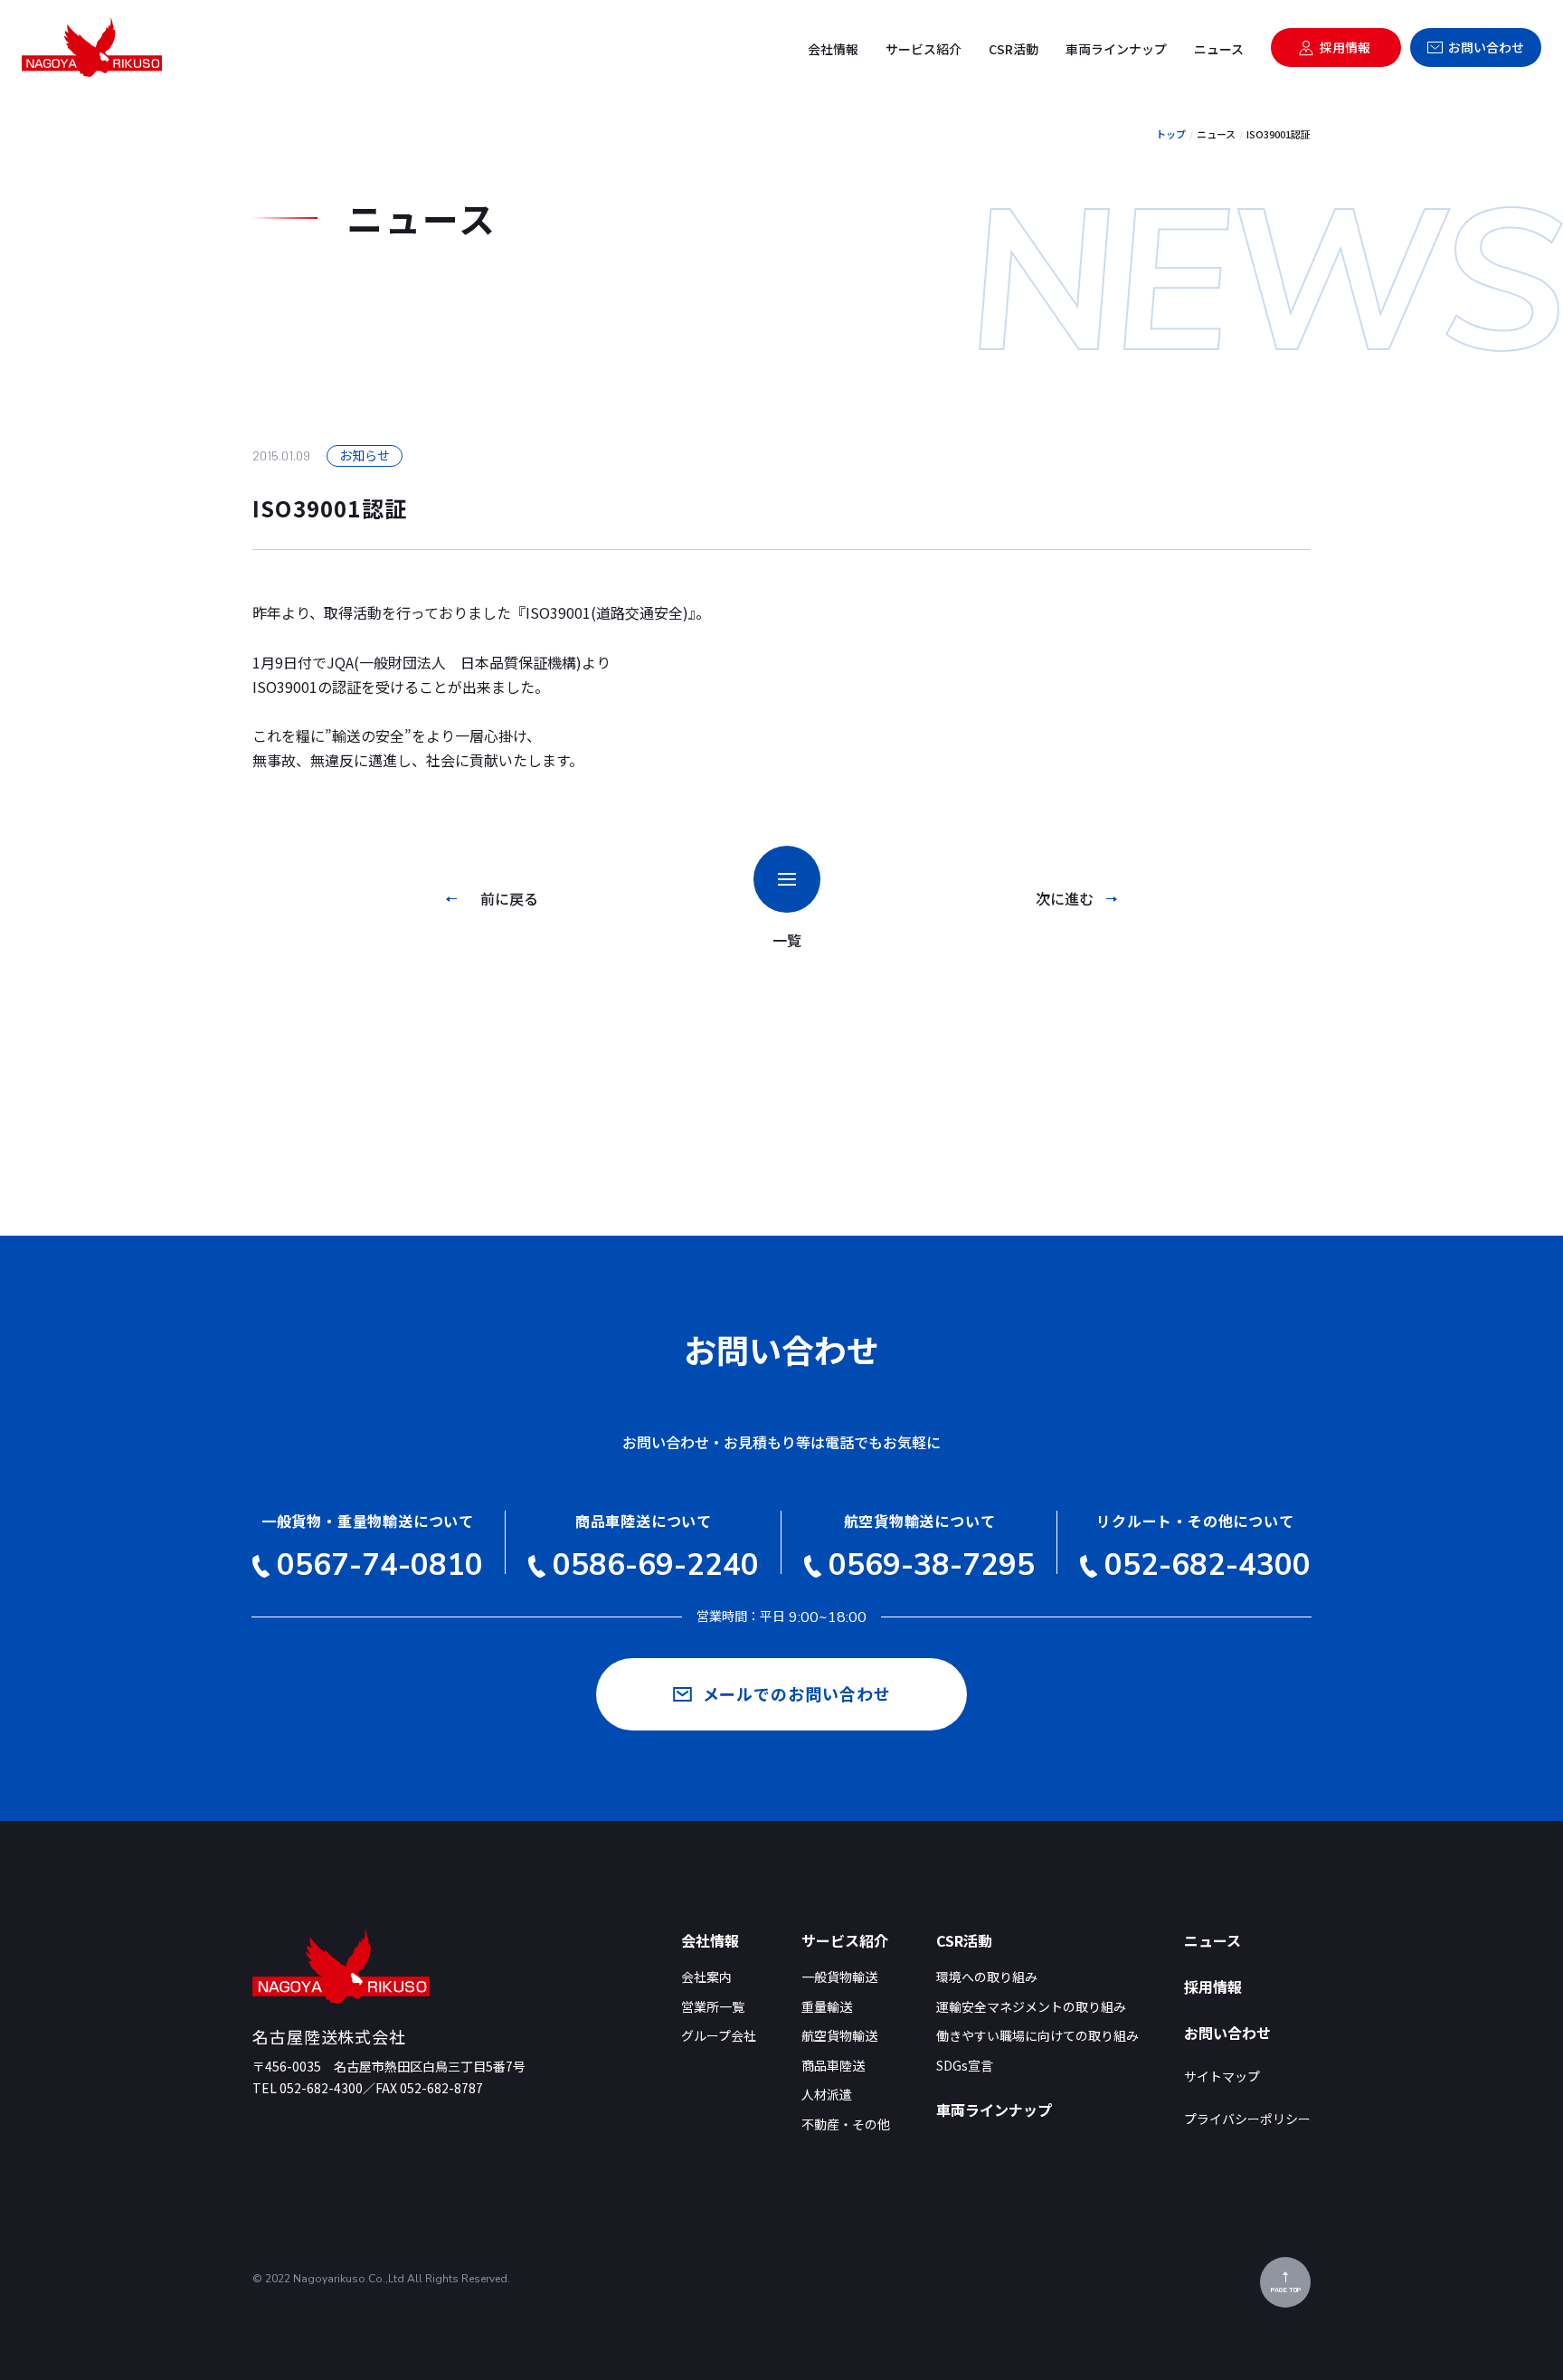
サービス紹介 (924, 49)
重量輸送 (827, 2007)
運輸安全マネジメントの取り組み (1031, 2007)
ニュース (1219, 49)
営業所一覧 (713, 2007)
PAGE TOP (1286, 2290)
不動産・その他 (846, 2124)
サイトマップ (1222, 2077)
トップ (1171, 134)
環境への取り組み (987, 1977)
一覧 (787, 940)
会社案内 (706, 1977)
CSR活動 (1014, 49)
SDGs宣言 (965, 2066)
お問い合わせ (1486, 47)
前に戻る (509, 898)
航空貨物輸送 (839, 2036)
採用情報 (1345, 47)
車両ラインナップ (1116, 49)
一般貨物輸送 (839, 1977)
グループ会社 (719, 2036)
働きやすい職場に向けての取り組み (1037, 2036)
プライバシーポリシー (1247, 2119)
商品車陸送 (833, 2066)
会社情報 (833, 49)
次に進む (1065, 898)
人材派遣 (827, 2095)
